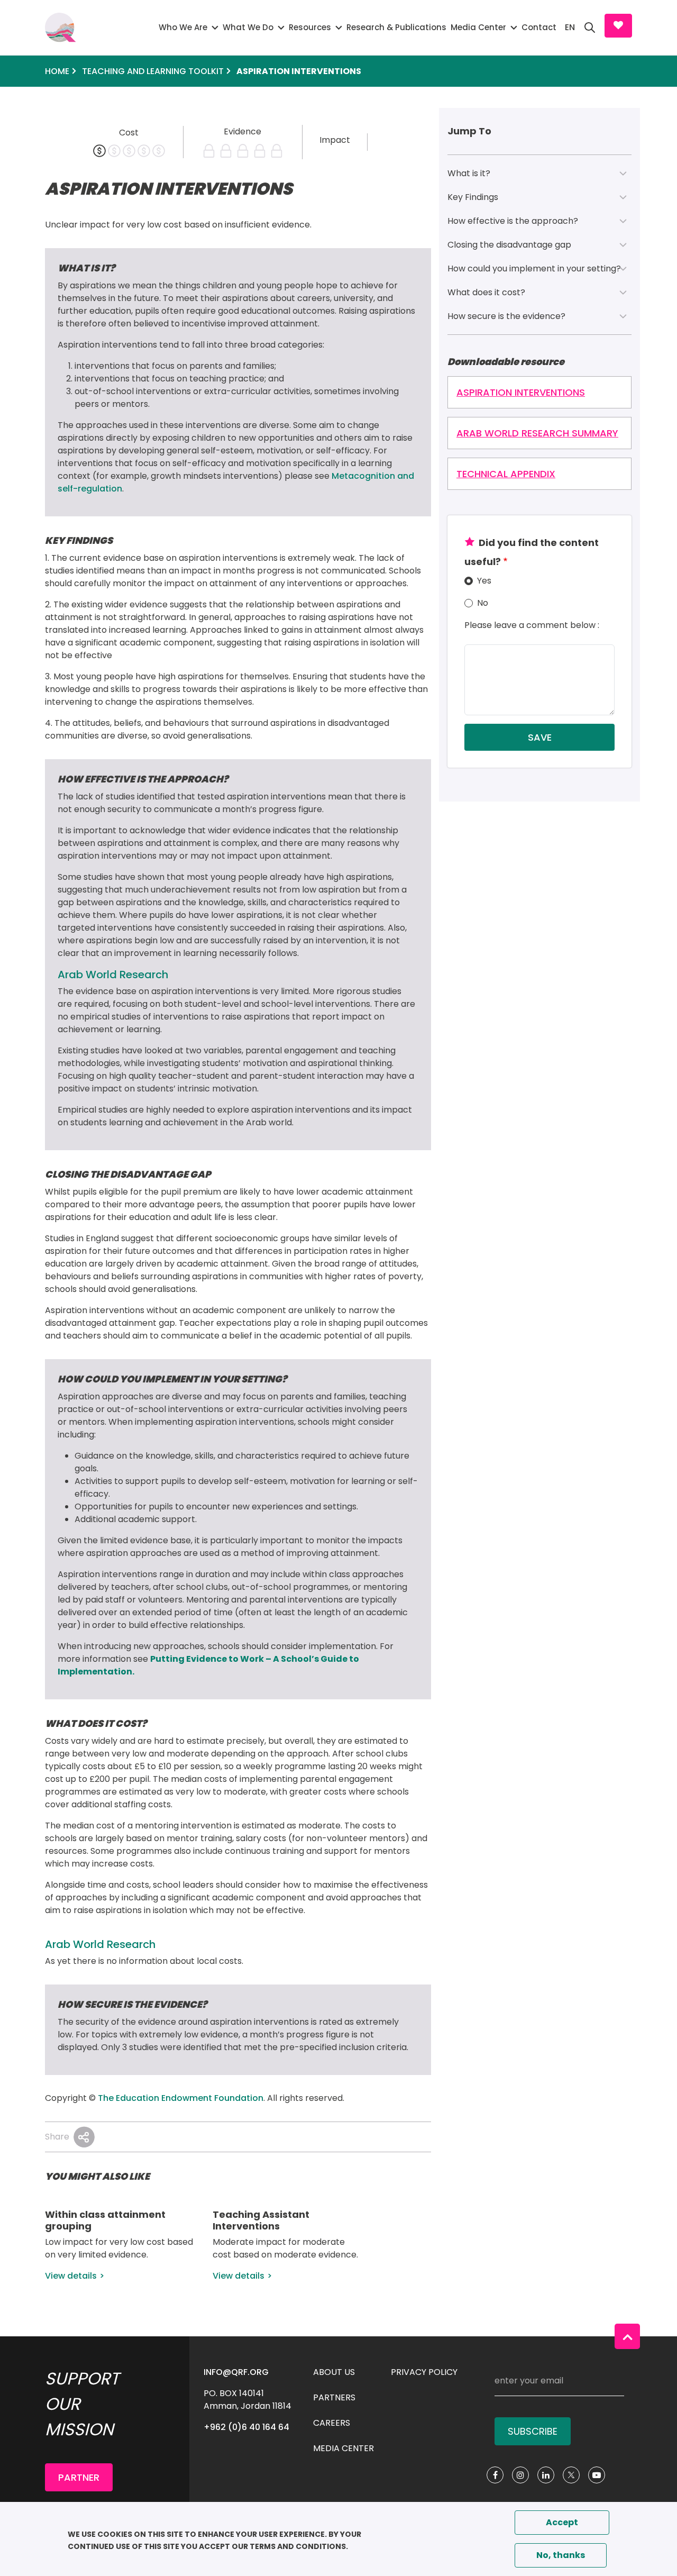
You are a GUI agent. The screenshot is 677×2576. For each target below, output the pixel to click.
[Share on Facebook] (84, 2137)
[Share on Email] (84, 2137)
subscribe (533, 2431)
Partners (334, 2397)
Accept (562, 2522)
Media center (344, 2448)
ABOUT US (334, 2372)
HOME (57, 71)
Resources (310, 27)
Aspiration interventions (521, 392)
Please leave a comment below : (532, 625)
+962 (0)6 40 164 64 (246, 2427)
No (483, 603)
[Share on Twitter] (84, 2137)
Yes (484, 581)
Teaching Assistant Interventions (261, 2220)
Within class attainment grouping (105, 2220)
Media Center (478, 27)
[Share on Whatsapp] (84, 2137)
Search (590, 28)
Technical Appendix (506, 474)
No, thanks (561, 2555)
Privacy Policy (424, 2372)
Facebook (495, 2475)
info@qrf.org (236, 2372)
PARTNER (79, 2477)
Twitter (571, 2475)
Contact (539, 27)
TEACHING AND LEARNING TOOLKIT (153, 71)
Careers (332, 2423)
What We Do (248, 27)
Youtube (597, 2475)
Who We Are (183, 27)
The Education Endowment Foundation (181, 2098)
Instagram (520, 2475)
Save (540, 737)
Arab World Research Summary (537, 433)
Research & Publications (396, 27)
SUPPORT (618, 26)
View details (71, 2276)
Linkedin (546, 2475)
